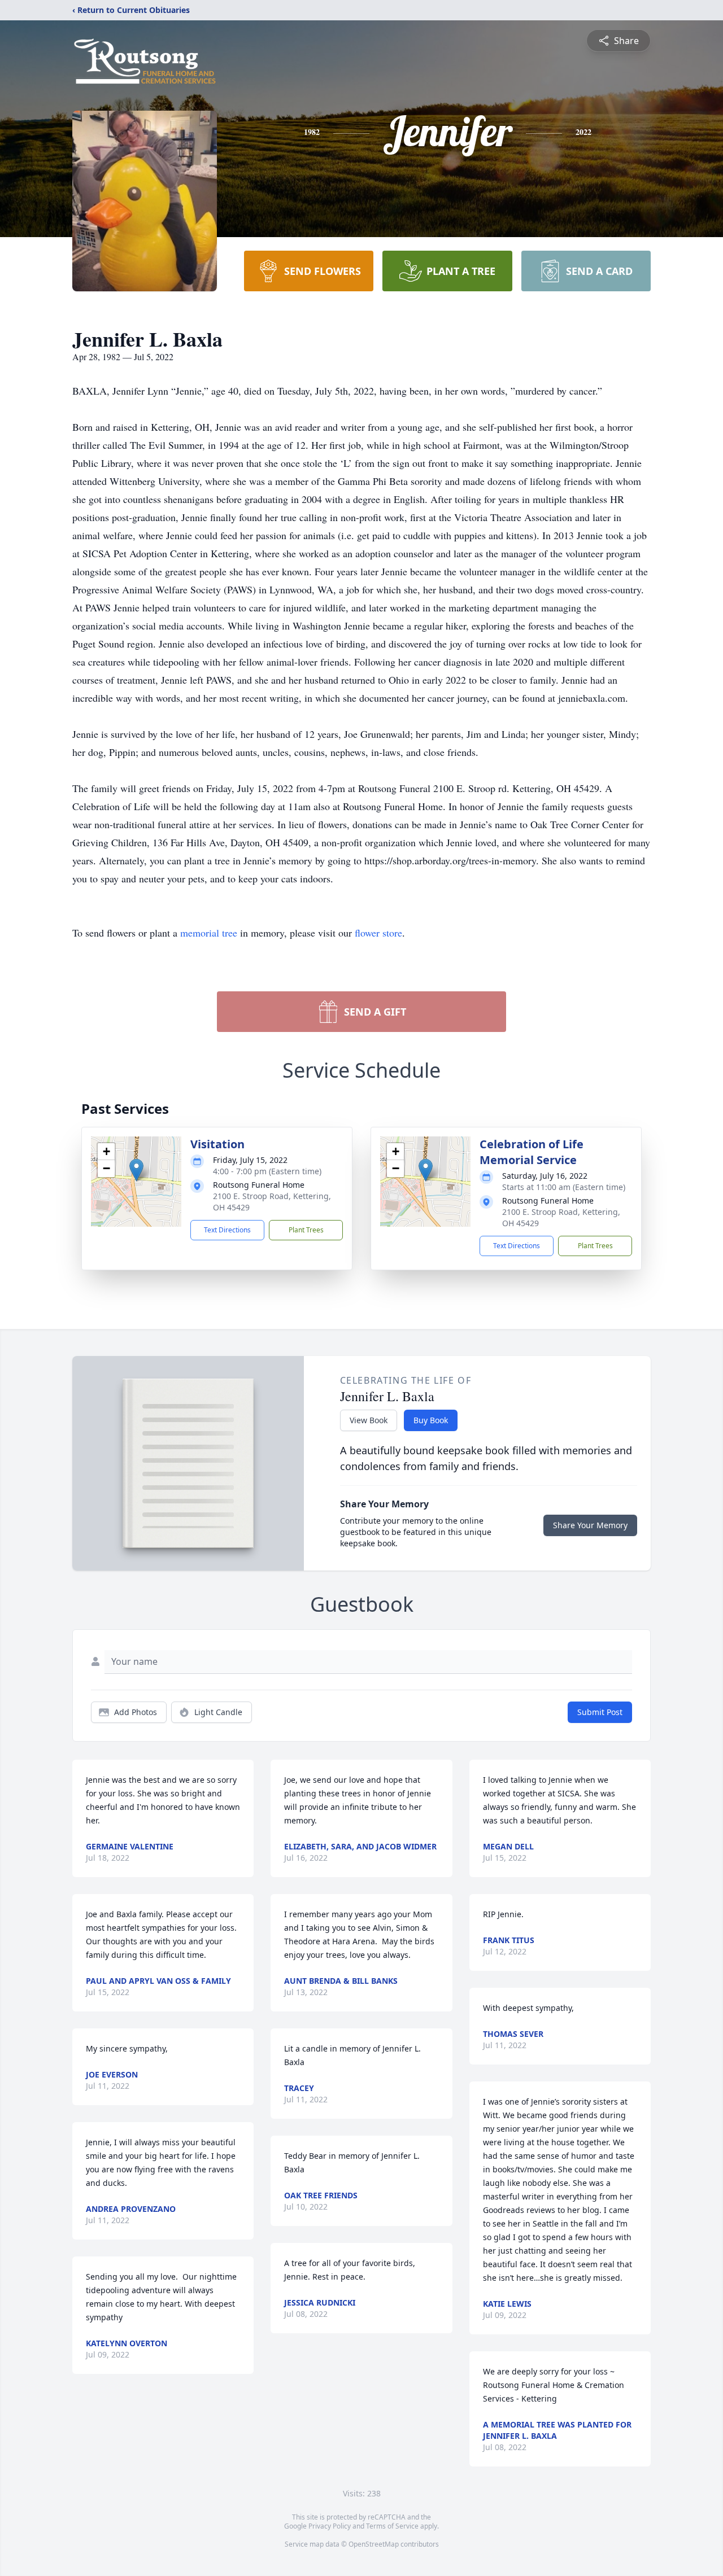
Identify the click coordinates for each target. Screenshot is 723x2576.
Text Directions (227, 1230)
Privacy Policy (330, 2526)
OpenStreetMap (374, 2544)
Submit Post (600, 1712)
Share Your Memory (590, 1525)
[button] (136, 1170)
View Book (369, 1420)
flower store (378, 933)
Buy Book (431, 1420)
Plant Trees (306, 1230)
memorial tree (209, 933)
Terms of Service (392, 2526)
